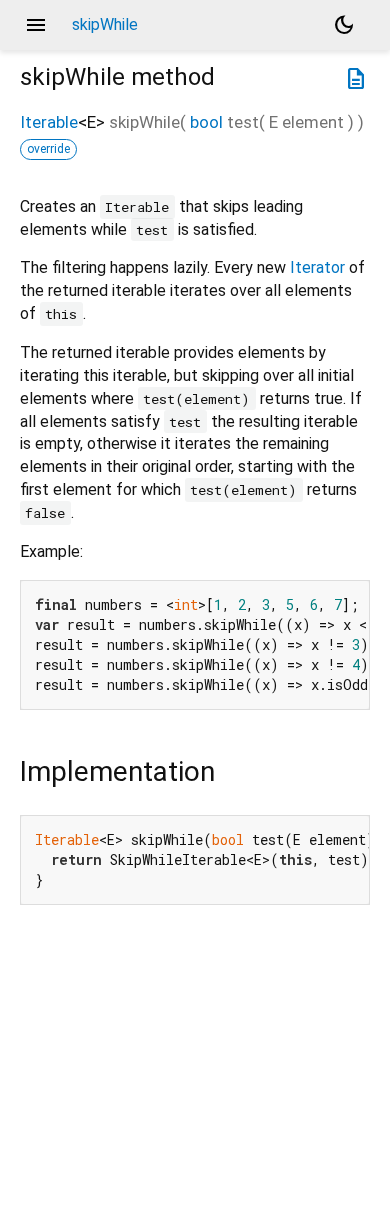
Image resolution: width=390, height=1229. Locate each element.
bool (206, 122)
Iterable (49, 122)
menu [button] (36, 25)
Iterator (317, 267)
